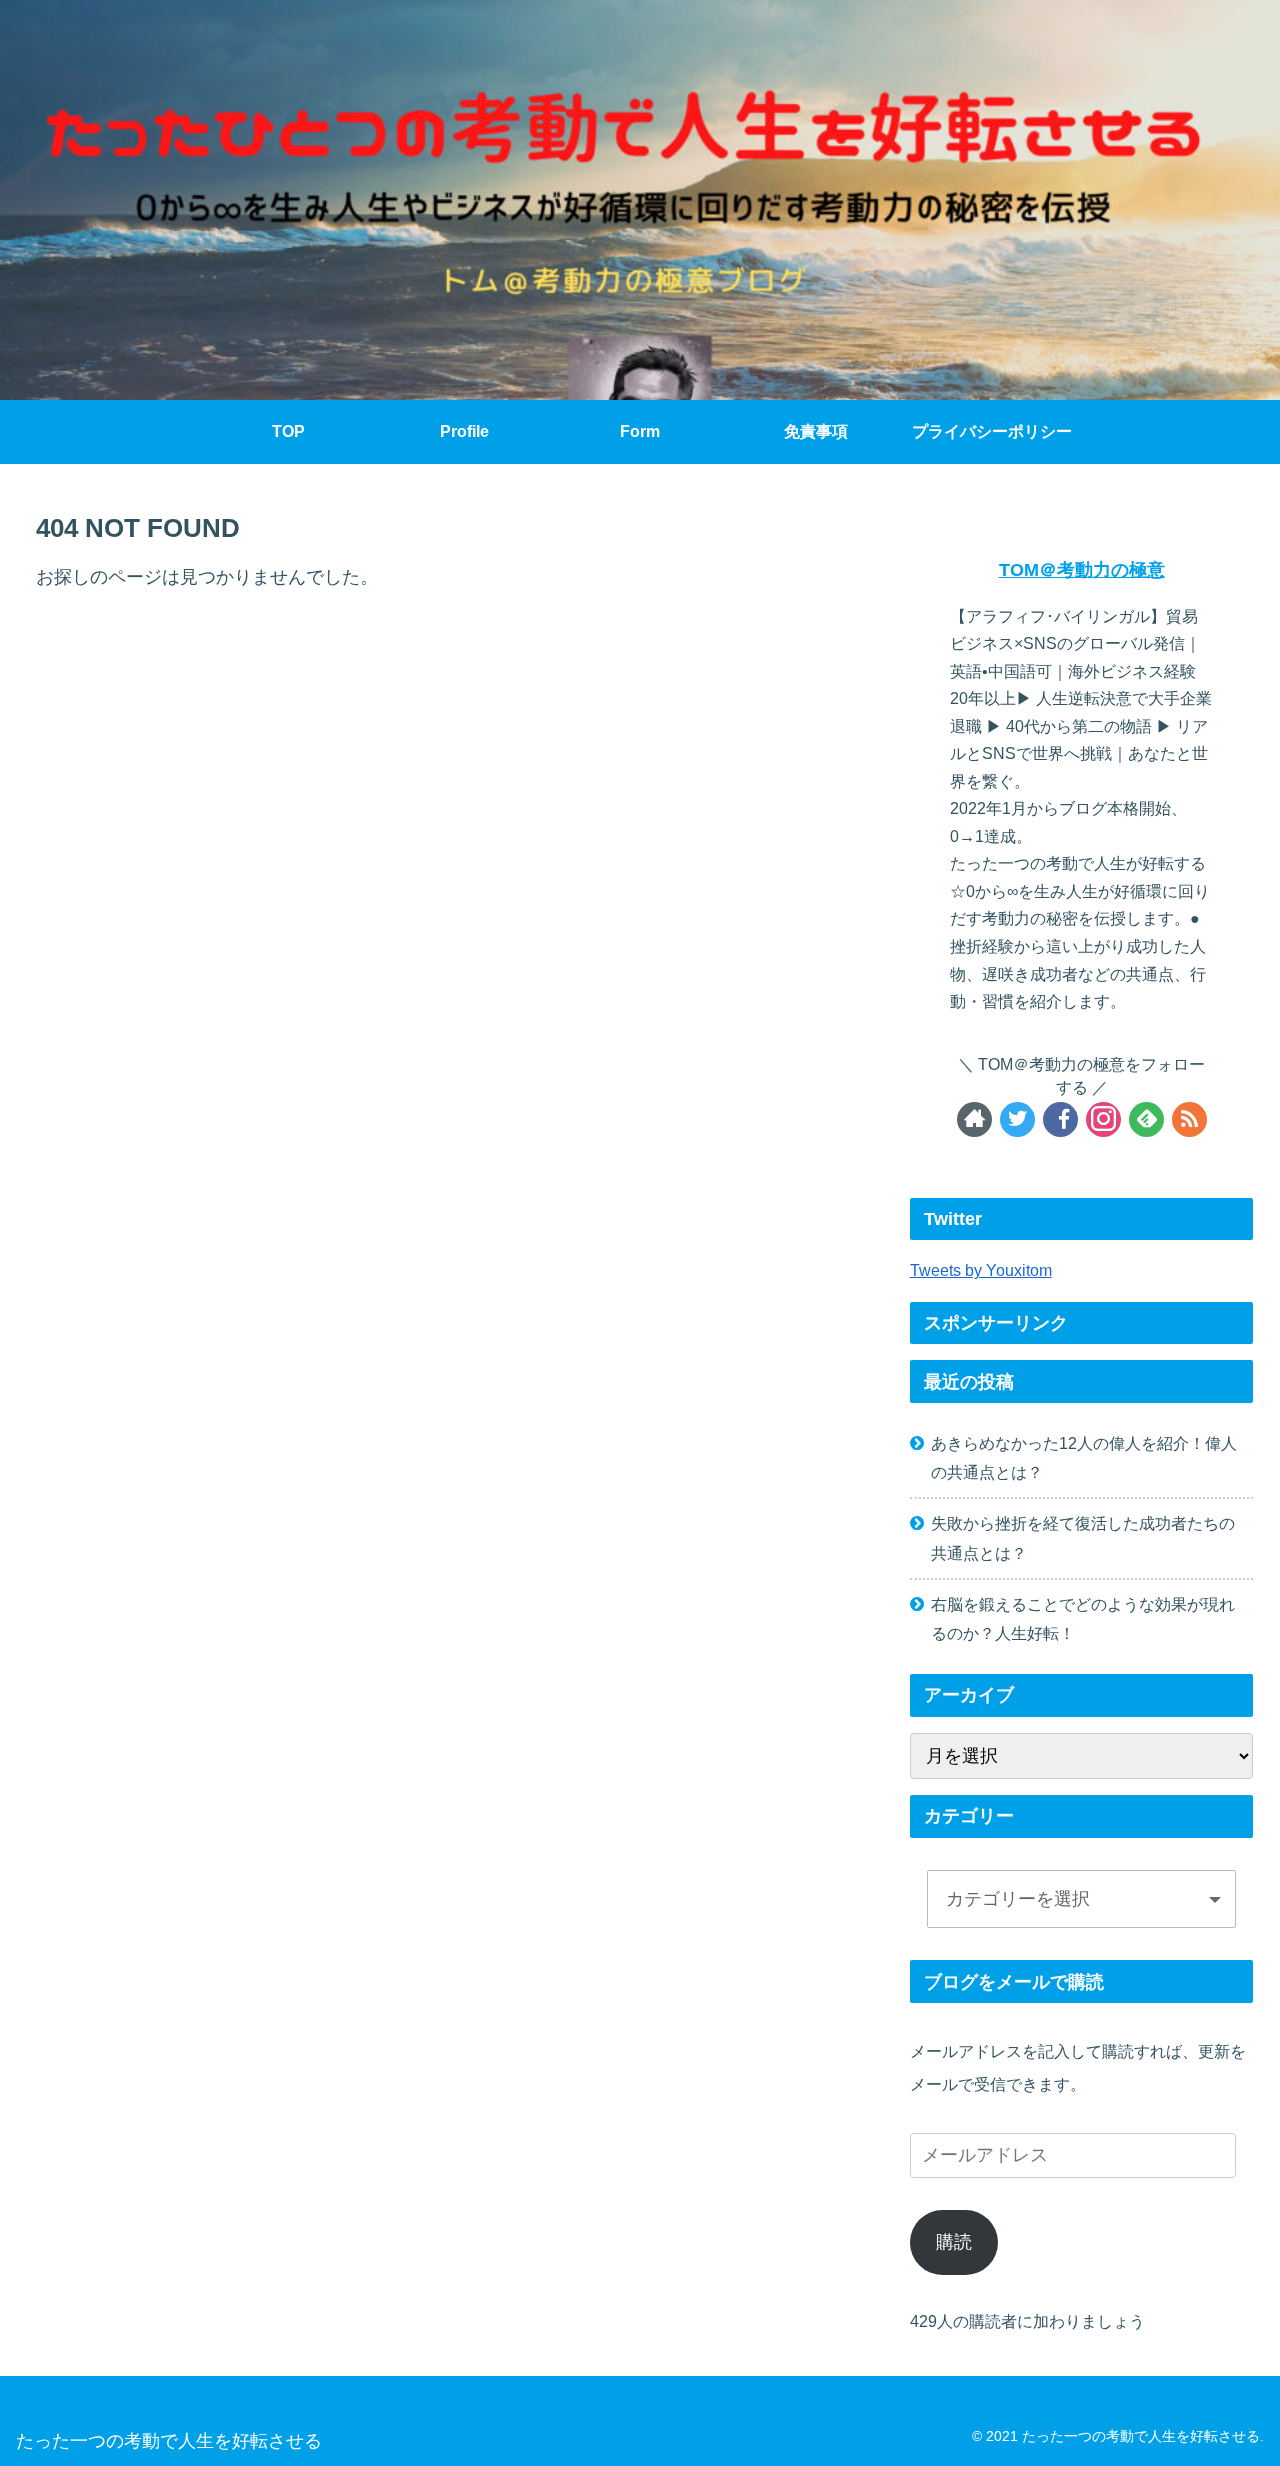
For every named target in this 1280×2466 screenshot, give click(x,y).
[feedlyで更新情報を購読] (1146, 1119)
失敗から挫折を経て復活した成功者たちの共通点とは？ (1083, 1537)
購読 (954, 2242)
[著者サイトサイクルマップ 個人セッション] (974, 1119)
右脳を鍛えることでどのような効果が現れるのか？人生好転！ (1083, 1618)
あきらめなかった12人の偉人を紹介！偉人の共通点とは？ (1084, 1457)
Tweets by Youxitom (981, 1270)
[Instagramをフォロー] (1103, 1119)
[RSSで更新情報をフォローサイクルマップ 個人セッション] (1189, 1119)
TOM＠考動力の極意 (1082, 570)
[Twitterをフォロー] (1017, 1119)
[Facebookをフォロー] (1060, 1119)
